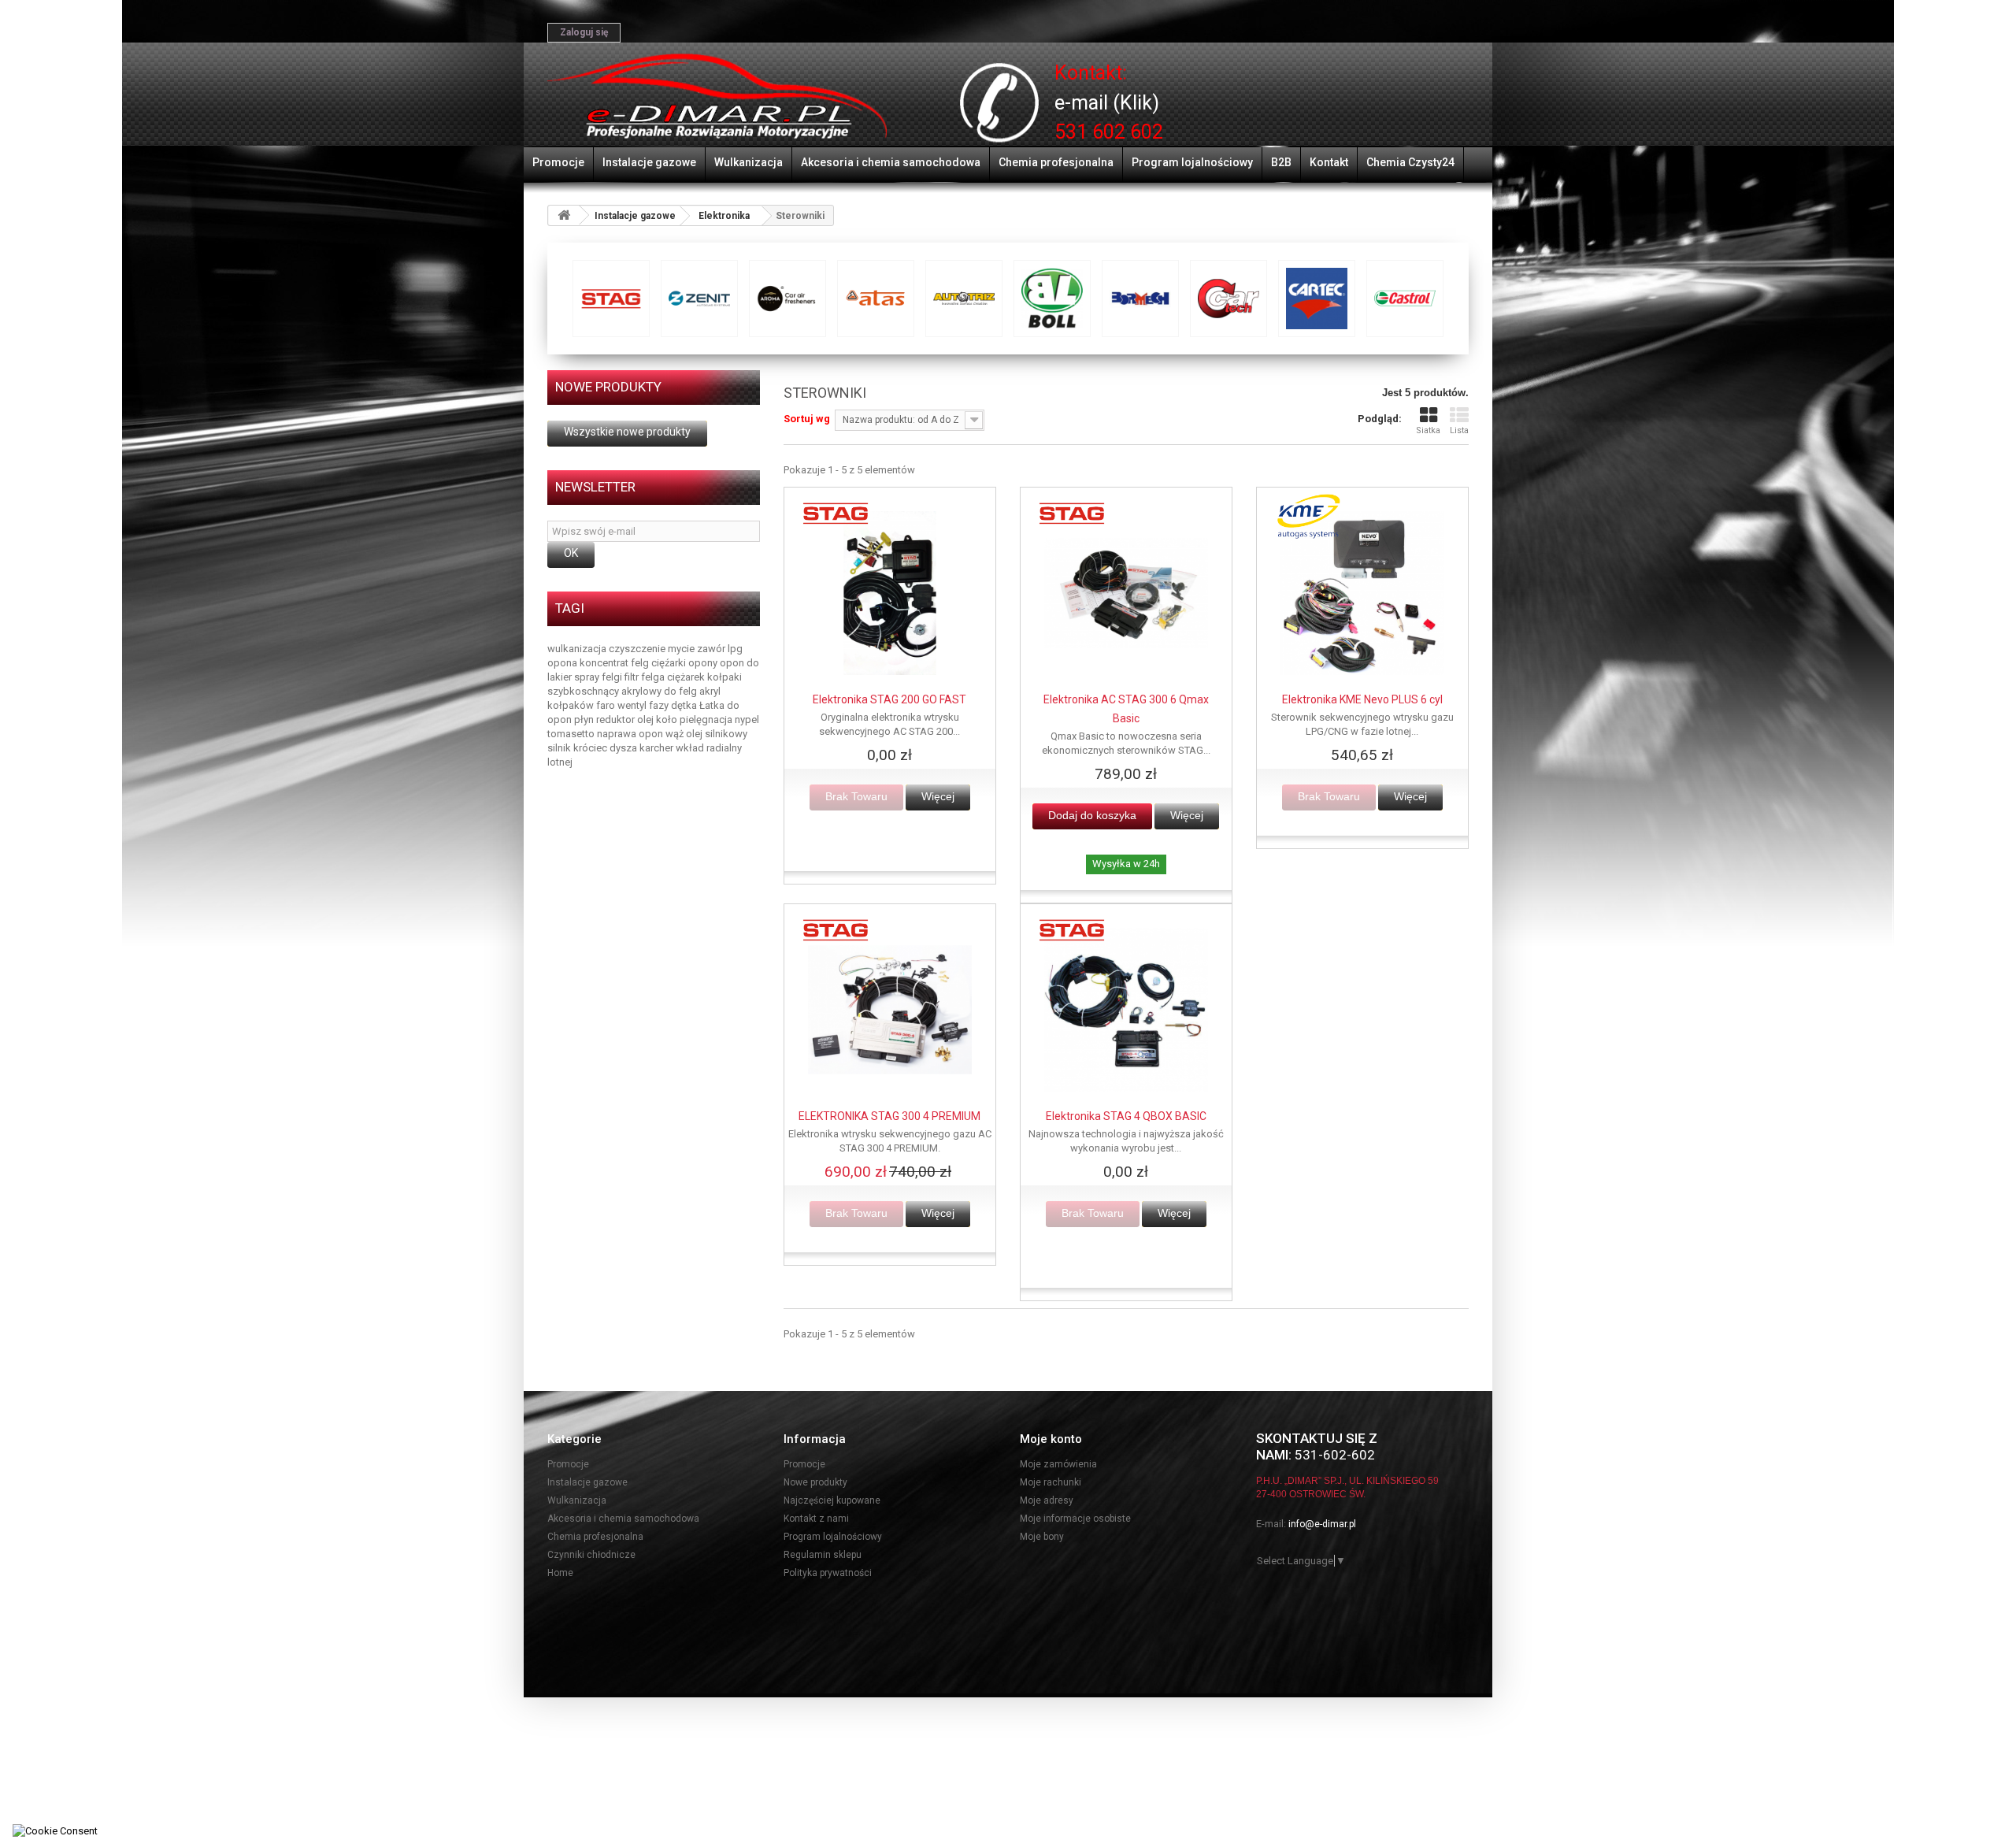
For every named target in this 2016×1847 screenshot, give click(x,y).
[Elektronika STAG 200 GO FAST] (890, 593)
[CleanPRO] (699, 299)
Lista (1459, 430)
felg (641, 663)
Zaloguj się (584, 32)
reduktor (617, 720)
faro (607, 705)
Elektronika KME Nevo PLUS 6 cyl (1362, 699)
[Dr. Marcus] (876, 299)
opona (563, 663)
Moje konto (1051, 1439)
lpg (735, 649)
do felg (682, 691)
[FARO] (1140, 299)
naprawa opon (631, 734)
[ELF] (964, 299)
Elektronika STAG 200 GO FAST (889, 699)
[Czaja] (787, 299)
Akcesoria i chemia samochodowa (891, 162)
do (753, 663)
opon (733, 663)
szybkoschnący (584, 691)
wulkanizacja (578, 649)
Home (560, 1573)
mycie (682, 649)
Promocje (558, 162)
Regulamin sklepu (823, 1555)
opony (704, 663)
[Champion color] (611, 299)
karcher (658, 748)
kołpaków (572, 705)
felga (654, 677)
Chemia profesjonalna (1056, 162)
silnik (560, 748)
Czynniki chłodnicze (591, 1555)
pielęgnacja (707, 720)
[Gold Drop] (1228, 299)
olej (647, 720)
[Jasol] (1405, 299)
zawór (712, 649)
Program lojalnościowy (1192, 162)
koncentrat (605, 663)
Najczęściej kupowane (832, 1500)
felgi (613, 677)
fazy (660, 705)
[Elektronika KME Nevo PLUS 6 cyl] (1362, 593)
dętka (685, 705)
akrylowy (643, 691)
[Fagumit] (1052, 299)
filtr (633, 677)
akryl (710, 691)
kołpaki (724, 677)
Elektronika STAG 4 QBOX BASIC (1126, 1116)
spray (588, 677)
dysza (624, 748)
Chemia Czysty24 (1410, 162)
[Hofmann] (1317, 299)
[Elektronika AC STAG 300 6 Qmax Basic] (1126, 593)
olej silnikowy (717, 734)
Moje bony (1042, 1537)
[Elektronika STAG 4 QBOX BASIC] (1126, 1010)
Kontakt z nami (816, 1519)
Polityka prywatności (828, 1573)
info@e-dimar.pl (1322, 1524)
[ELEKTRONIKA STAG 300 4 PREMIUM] (890, 1010)
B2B (1281, 162)
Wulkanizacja (749, 162)
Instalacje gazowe (649, 162)
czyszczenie (638, 649)
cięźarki (670, 663)
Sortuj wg (807, 419)
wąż (676, 734)
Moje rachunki (1051, 1482)
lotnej (560, 762)
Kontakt (1329, 162)
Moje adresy (1047, 1500)
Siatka (1428, 430)
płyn (585, 720)
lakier (561, 677)
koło (668, 720)
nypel (747, 720)
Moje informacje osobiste (1075, 1519)
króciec (591, 748)
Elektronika (724, 216)
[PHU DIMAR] (717, 97)
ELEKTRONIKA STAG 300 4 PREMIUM (889, 1116)
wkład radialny (709, 748)
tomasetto (572, 734)
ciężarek (687, 677)
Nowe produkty (608, 387)
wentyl (633, 705)
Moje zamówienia (1058, 1464)
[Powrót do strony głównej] (564, 215)
